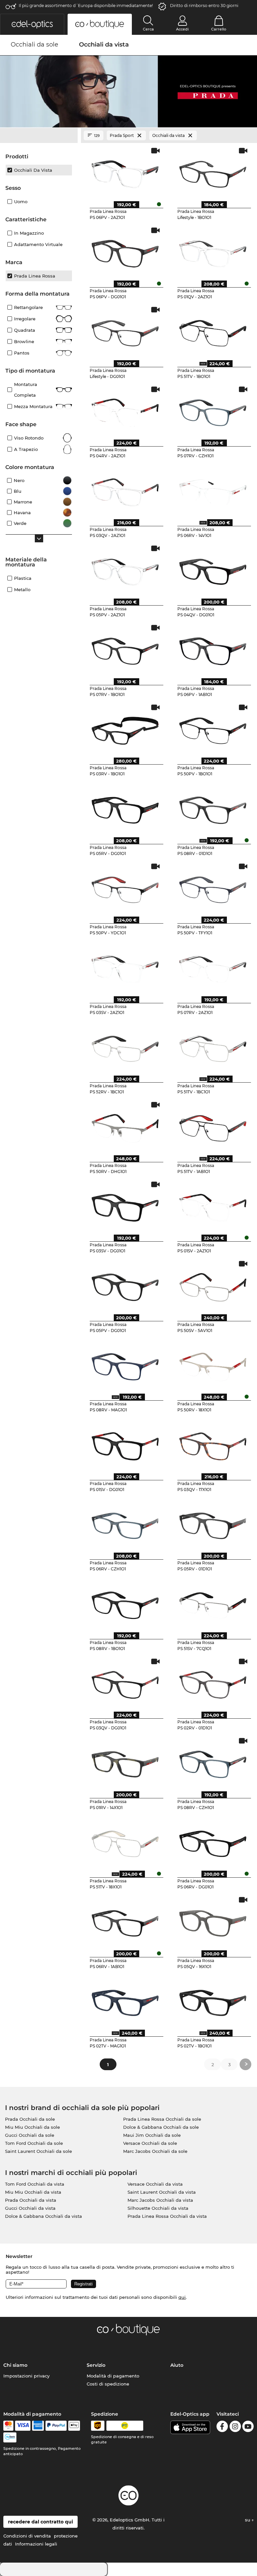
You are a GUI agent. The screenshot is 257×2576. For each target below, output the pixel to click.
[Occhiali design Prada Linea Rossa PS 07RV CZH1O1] (213, 410)
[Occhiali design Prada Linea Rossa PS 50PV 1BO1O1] (213, 728)
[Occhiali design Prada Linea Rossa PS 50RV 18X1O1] (213, 1364)
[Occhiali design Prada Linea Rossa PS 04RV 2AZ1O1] (125, 410)
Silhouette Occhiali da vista (158, 2208)
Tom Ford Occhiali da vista (35, 2184)
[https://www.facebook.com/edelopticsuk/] (222, 2428)
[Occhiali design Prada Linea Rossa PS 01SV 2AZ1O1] (213, 1205)
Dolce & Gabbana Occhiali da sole (161, 2127)
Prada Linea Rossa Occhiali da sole (162, 2119)
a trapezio (26, 449)
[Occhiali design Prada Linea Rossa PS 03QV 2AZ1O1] (125, 490)
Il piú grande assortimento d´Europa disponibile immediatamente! (86, 6)
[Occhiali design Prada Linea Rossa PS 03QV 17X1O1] (213, 1444)
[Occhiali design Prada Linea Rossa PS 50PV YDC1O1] (125, 887)
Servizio (96, 2365)
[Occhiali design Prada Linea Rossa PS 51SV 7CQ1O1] (213, 1603)
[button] (32, 24)
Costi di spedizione (108, 2384)
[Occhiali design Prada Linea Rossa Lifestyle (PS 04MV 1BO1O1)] (213, 172)
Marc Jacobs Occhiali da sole (155, 2151)
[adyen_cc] (8, 2426)
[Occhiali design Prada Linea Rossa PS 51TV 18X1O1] (125, 1842)
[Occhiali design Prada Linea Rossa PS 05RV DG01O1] (125, 808)
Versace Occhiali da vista (155, 2184)
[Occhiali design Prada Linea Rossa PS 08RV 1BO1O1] (125, 1603)
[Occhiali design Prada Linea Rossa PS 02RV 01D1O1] (213, 1683)
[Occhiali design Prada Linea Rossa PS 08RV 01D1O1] (213, 808)
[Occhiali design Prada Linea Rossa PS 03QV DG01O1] (125, 1683)
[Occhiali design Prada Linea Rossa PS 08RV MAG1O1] (125, 1364)
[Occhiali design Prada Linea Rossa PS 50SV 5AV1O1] (213, 1285)
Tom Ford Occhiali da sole (34, 2143)
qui (182, 2297)
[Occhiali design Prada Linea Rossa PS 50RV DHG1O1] (125, 1126)
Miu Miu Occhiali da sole (32, 2127)
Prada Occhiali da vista (31, 2200)
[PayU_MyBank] (10, 2437)
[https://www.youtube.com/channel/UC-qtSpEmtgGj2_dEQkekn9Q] (248, 2428)
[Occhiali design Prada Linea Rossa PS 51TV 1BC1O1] (213, 1046)
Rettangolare (28, 307)
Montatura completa (26, 390)
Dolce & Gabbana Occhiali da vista (44, 2216)
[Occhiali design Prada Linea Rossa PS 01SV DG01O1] (125, 1444)
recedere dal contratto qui (40, 2522)
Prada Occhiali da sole (30, 2119)
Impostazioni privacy (26, 2376)
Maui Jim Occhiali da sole (152, 2135)
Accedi (182, 29)
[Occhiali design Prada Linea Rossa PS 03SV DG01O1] (125, 1205)
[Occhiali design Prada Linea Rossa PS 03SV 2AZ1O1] (125, 967)
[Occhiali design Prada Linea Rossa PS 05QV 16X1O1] (213, 1921)
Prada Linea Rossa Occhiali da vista (167, 2216)
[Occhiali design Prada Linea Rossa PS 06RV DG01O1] (213, 1842)
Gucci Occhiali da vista (30, 2208)
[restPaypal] (56, 2426)
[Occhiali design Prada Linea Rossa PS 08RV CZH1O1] (213, 1762)
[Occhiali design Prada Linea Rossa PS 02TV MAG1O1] (125, 2001)
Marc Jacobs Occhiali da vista (160, 2200)
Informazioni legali (36, 2544)
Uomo (21, 202)
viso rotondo (29, 438)
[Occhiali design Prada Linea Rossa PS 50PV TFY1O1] (213, 887)
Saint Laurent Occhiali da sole (38, 2151)
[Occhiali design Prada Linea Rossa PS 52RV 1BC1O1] (125, 1046)
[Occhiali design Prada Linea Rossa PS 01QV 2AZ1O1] (213, 251)
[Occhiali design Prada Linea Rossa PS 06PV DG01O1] (125, 251)
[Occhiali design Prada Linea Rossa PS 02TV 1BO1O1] (213, 2001)
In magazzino (29, 233)
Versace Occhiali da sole (150, 2143)
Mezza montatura (33, 406)
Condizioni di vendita (27, 2536)
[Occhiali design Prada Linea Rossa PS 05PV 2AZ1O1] (125, 569)
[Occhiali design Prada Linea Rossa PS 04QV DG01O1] (213, 569)
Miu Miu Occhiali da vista (33, 2192)
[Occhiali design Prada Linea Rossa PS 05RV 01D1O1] (213, 1524)
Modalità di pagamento (113, 2376)
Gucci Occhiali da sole (30, 2135)
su (248, 2520)
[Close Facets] (39, 136)
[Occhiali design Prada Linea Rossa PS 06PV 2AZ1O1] (125, 172)
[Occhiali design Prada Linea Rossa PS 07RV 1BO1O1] (125, 649)
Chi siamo (15, 2365)
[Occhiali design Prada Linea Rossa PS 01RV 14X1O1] (125, 1762)
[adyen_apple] (74, 2426)
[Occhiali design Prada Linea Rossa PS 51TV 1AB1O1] (213, 1126)
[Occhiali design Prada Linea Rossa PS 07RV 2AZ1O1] (213, 967)
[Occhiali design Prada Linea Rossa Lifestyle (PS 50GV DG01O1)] (125, 331)
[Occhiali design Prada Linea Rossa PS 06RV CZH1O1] (125, 1524)
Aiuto (177, 2365)
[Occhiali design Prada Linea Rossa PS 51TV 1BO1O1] (213, 331)
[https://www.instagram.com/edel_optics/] (235, 2428)
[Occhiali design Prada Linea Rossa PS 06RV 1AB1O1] (125, 1921)
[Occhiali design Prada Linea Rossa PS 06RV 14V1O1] (213, 490)
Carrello (219, 29)
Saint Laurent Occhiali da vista (162, 2192)
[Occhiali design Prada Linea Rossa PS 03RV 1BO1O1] (125, 728)
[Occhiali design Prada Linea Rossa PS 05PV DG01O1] (125, 1285)
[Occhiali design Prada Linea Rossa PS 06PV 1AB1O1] (213, 649)
